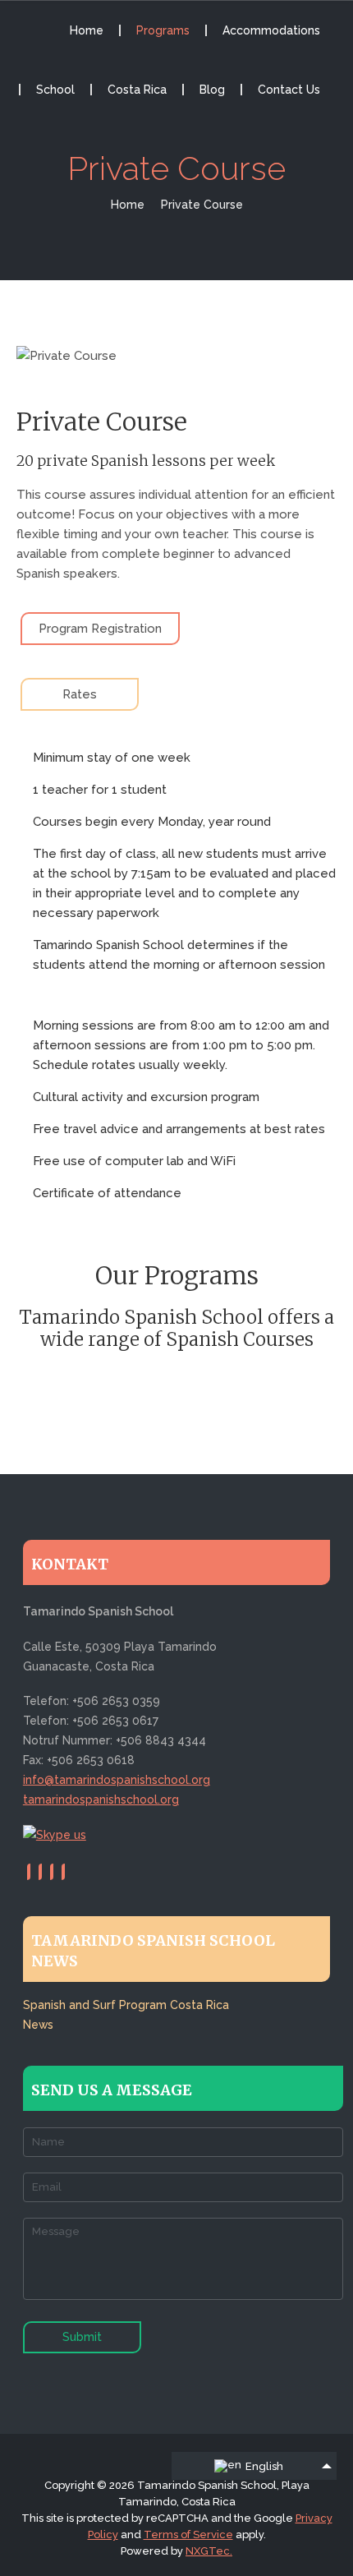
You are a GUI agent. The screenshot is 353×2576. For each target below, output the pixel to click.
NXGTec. (209, 2551)
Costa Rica (137, 90)
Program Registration (100, 629)
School (55, 90)
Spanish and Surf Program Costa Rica (126, 2005)
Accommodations (271, 30)
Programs (163, 30)
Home (87, 30)
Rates (80, 694)
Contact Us (289, 90)
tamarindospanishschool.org (101, 1800)
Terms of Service (188, 2535)
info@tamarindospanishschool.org (117, 1780)
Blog (212, 90)
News (38, 2025)
